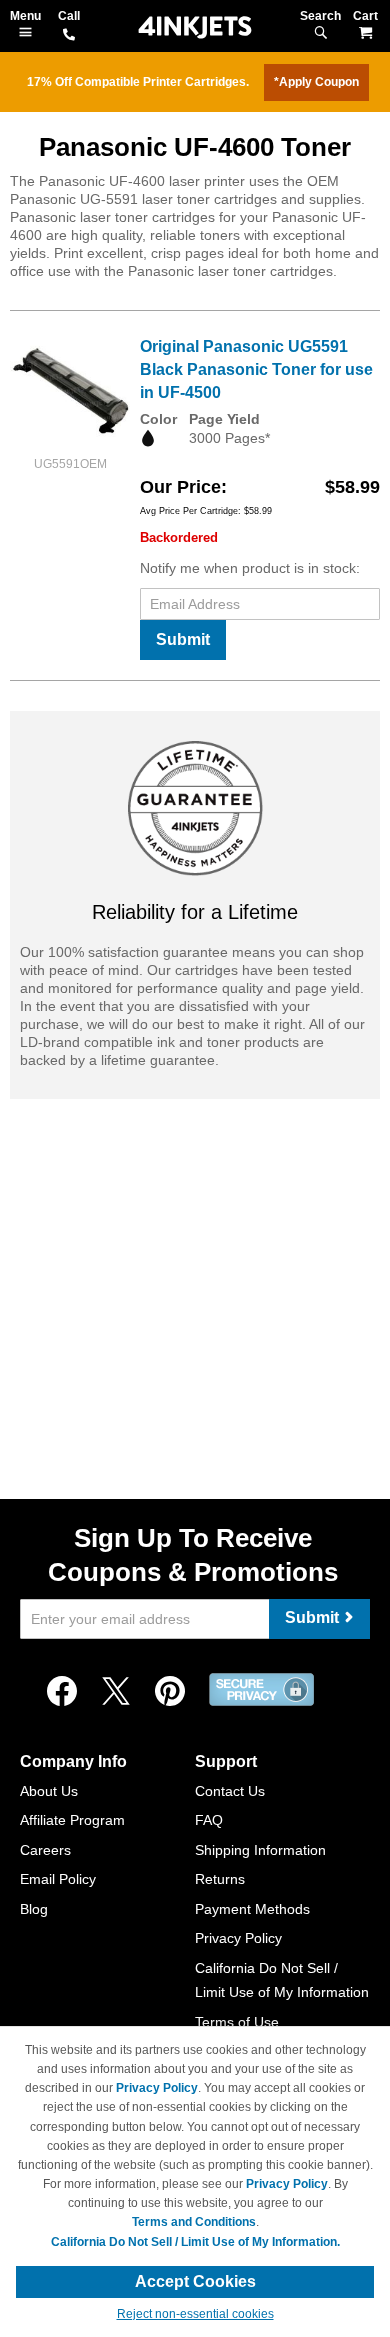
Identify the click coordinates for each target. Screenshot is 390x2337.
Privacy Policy (238, 1938)
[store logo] (195, 27)
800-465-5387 (69, 36)
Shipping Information (260, 1850)
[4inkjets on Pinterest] (170, 1692)
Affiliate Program (72, 1820)
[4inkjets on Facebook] (62, 1692)
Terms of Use (237, 2022)
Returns (220, 1879)
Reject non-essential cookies (195, 2314)
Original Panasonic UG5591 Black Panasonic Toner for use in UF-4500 (256, 369)
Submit (183, 639)
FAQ (209, 1820)
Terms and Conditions (194, 2222)
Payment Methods (252, 1909)
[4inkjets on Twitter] (116, 1692)
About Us (49, 1791)
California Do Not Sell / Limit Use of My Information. (195, 2242)
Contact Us (230, 1791)
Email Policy (58, 1879)
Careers (45, 1850)
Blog (34, 1909)
